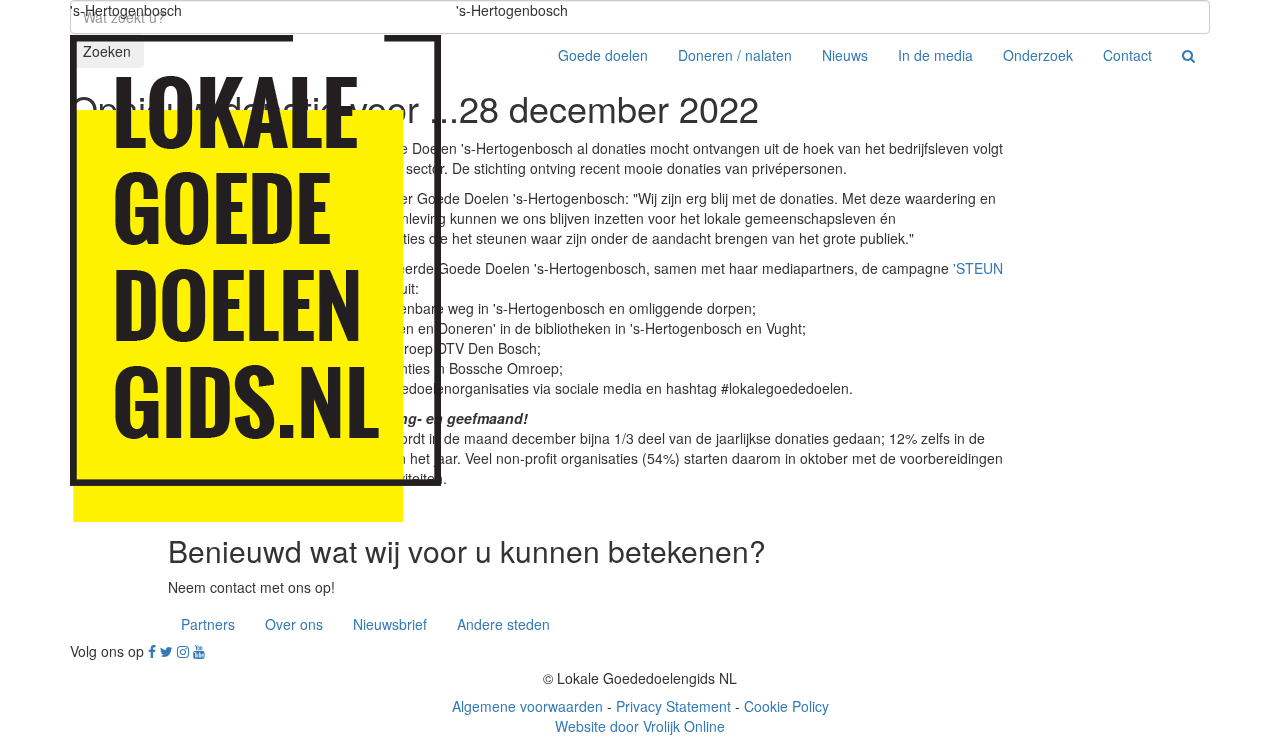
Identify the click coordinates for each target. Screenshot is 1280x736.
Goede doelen (603, 55)
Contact (1127, 55)
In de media (935, 55)
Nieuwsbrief (390, 624)
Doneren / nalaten (735, 55)
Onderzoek (1038, 55)
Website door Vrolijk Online (640, 726)
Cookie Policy (786, 706)
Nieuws (845, 55)
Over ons (294, 624)
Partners (208, 624)
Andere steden (503, 624)
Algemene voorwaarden (527, 706)
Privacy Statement (673, 706)
